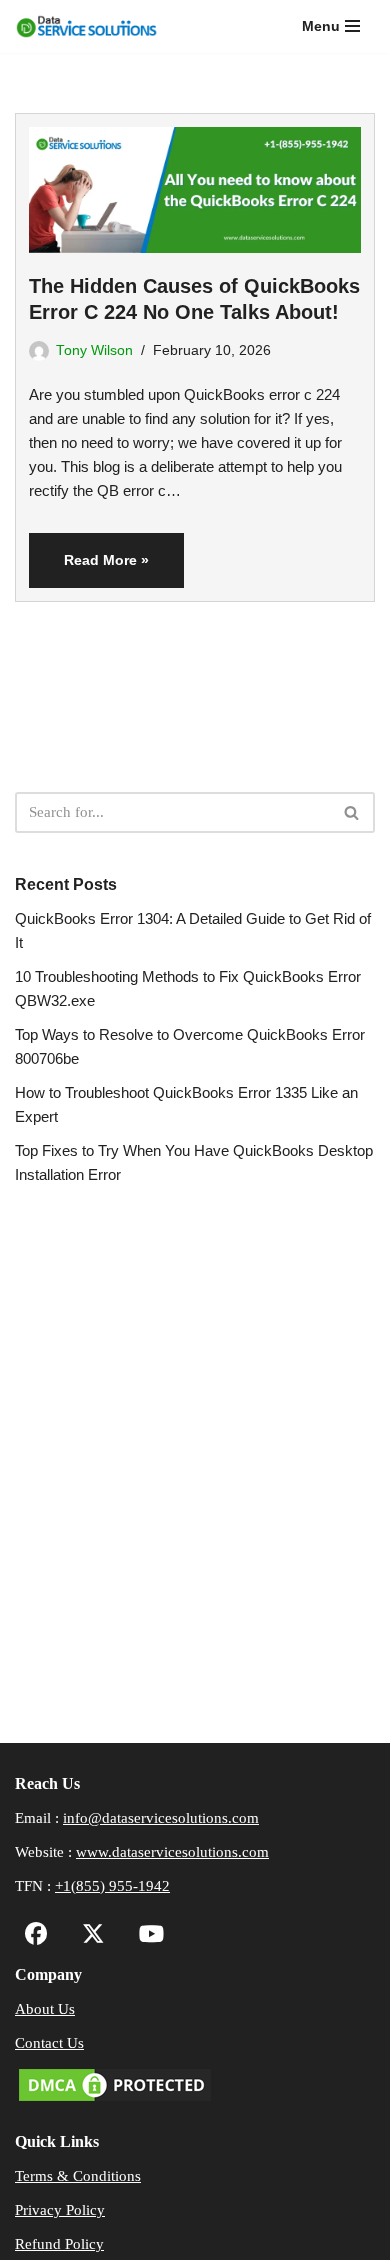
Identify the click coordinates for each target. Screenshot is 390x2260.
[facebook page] (36, 1937)
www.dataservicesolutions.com (172, 1852)
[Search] (352, 812)
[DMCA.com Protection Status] (115, 2100)
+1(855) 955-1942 (112, 1886)
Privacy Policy (60, 2210)
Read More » (89, 569)
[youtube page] (146, 1937)
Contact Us (49, 2043)
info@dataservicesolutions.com (161, 1818)
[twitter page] (88, 1937)
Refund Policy (59, 2244)
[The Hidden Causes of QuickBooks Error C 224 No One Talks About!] (195, 183)
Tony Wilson (94, 350)
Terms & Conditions (78, 2176)
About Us (45, 2009)
